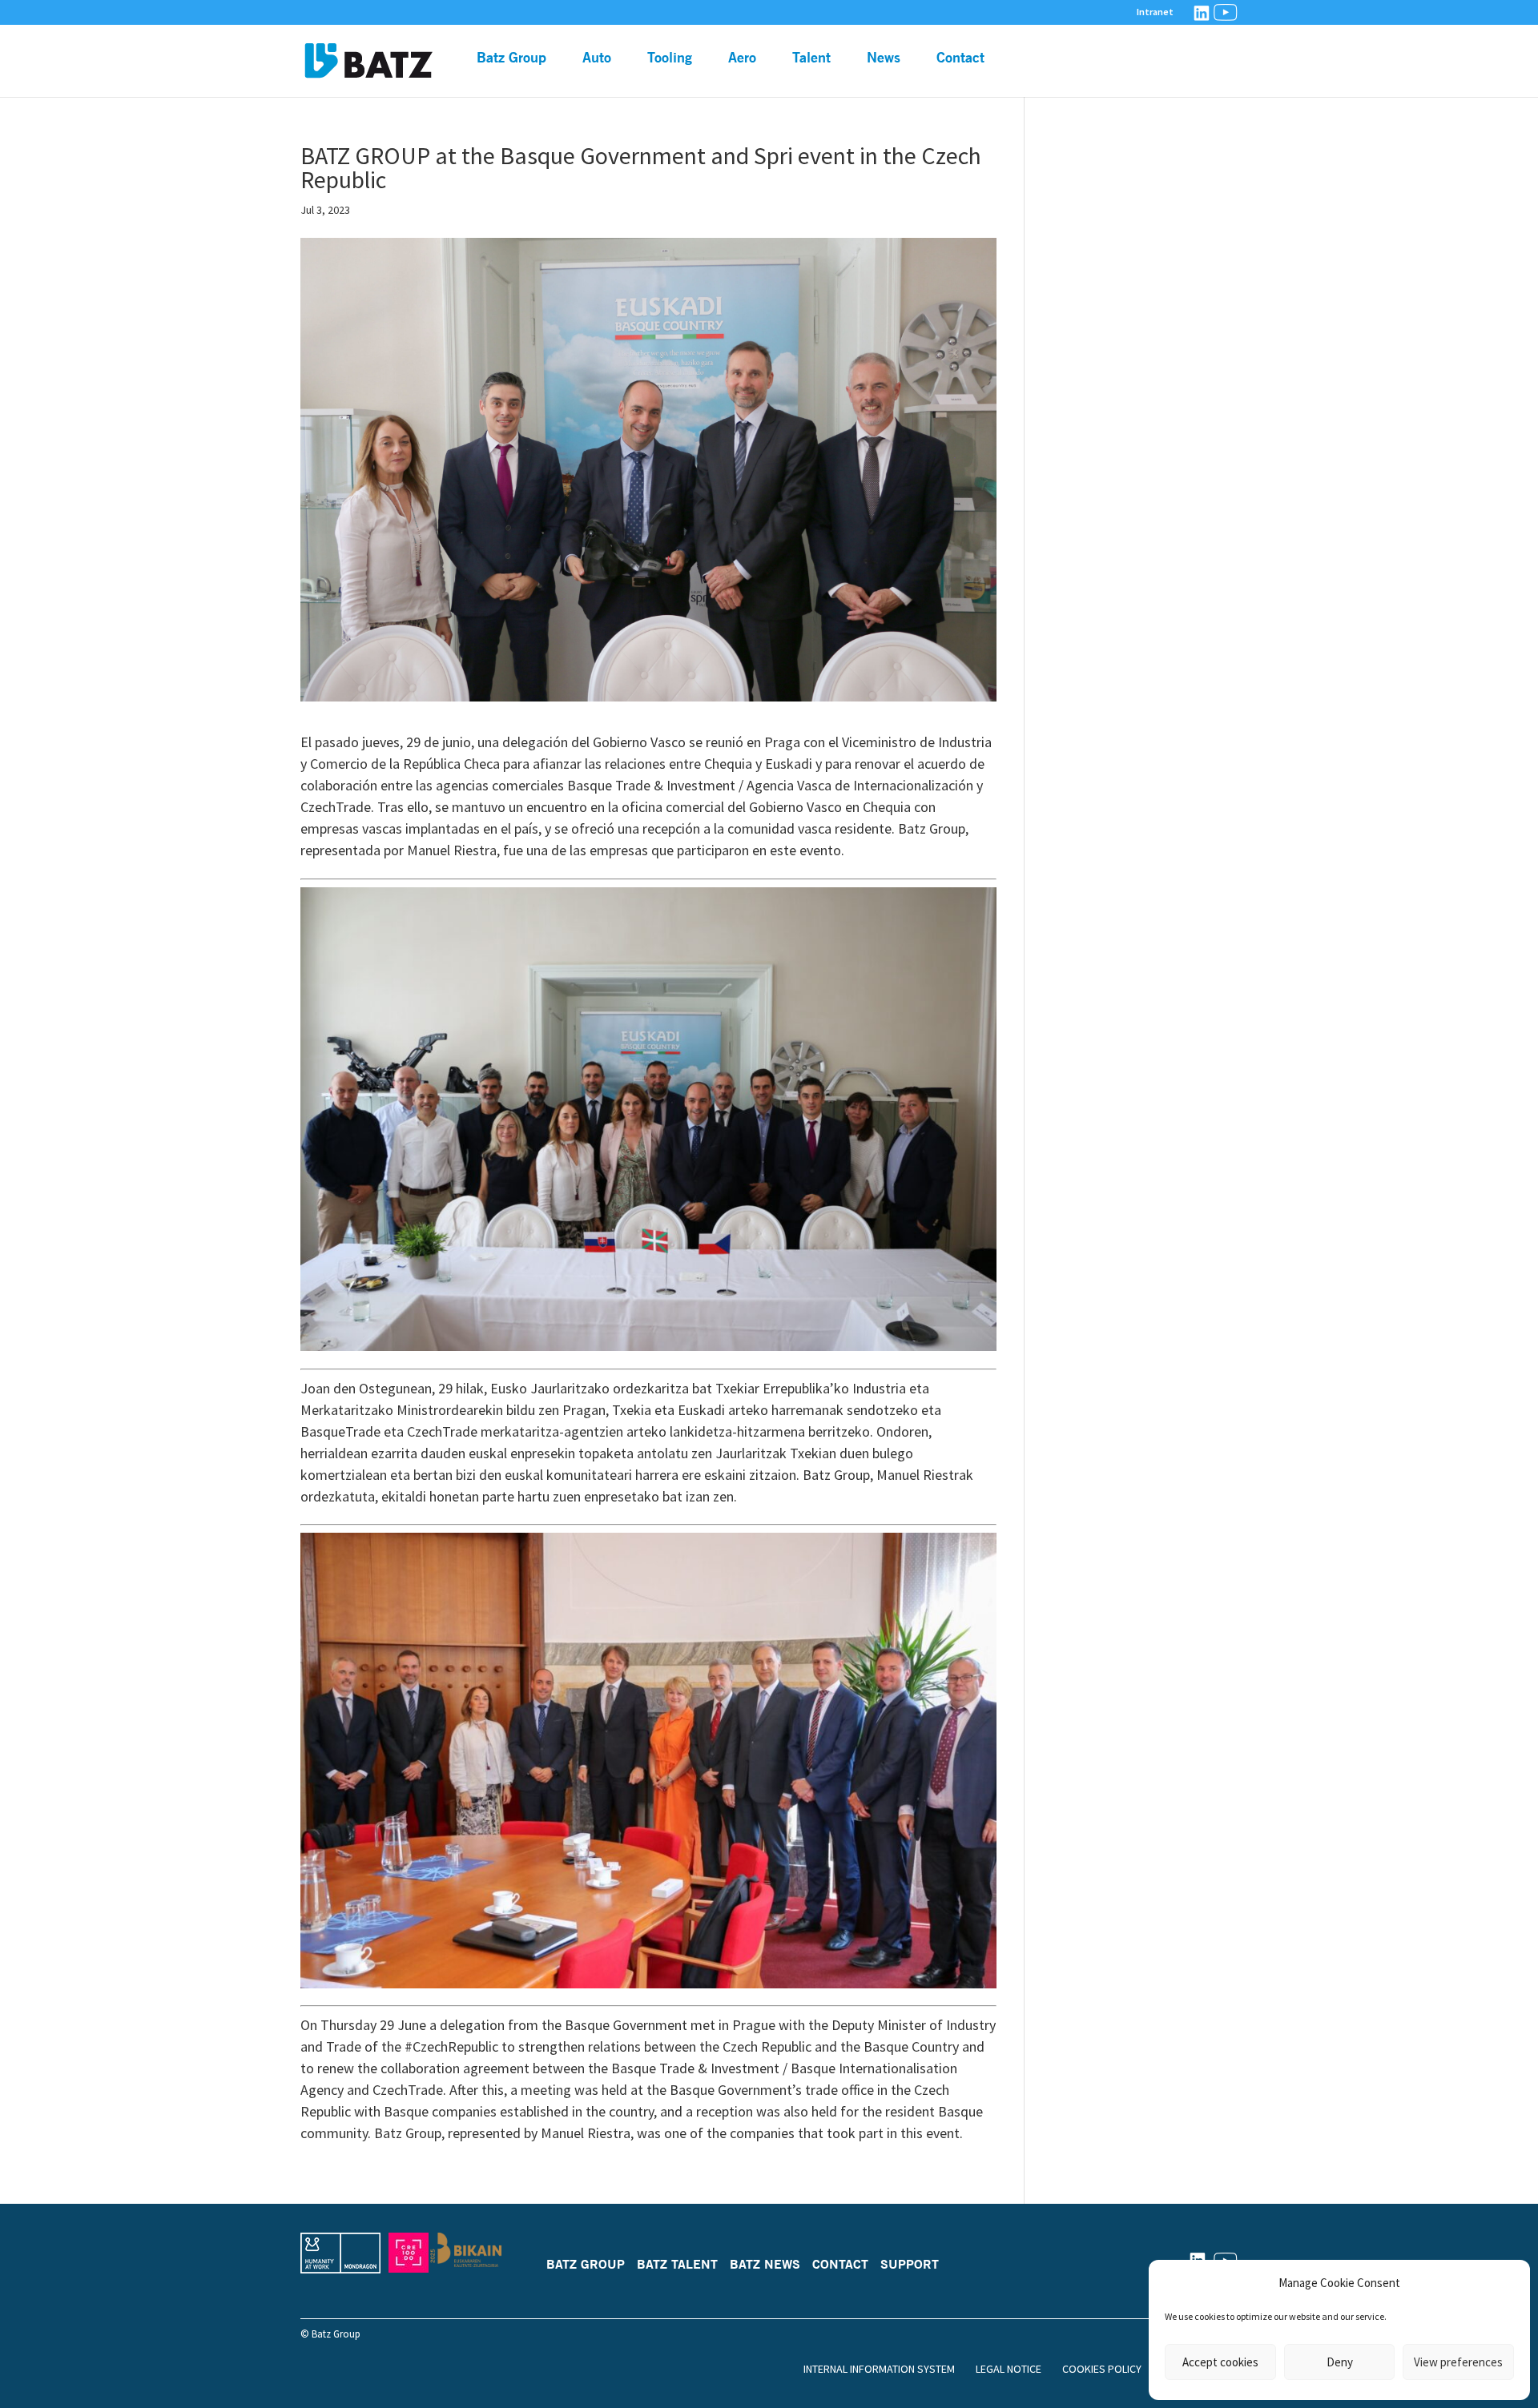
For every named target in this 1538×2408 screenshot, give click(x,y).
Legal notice (1009, 2369)
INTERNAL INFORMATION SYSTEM (879, 2369)
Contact (960, 58)
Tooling (670, 58)
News (884, 58)
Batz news (765, 2264)
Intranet (1155, 12)
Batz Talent (677, 2264)
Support (910, 2264)
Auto (597, 58)
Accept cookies (1220, 2362)
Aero (742, 58)
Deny (1340, 2362)
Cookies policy (1102, 2369)
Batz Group (511, 58)
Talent (811, 58)
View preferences (1458, 2362)
